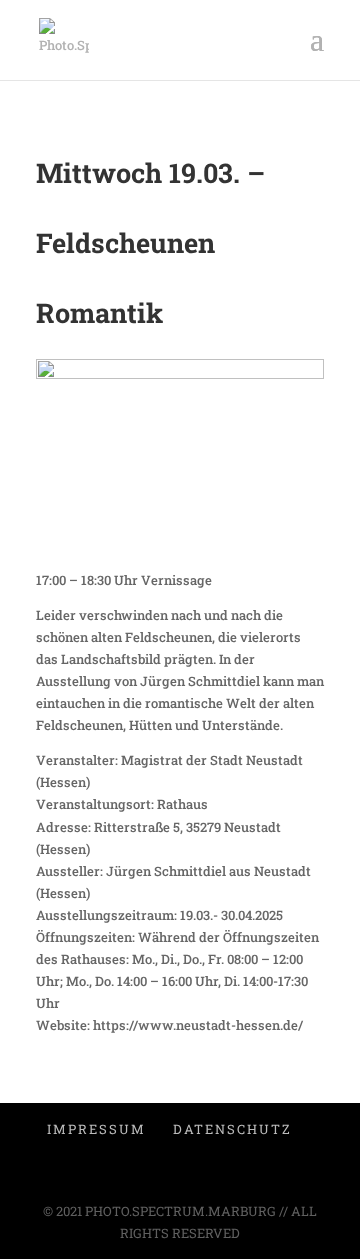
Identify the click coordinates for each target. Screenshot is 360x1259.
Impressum (96, 1129)
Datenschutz (232, 1129)
